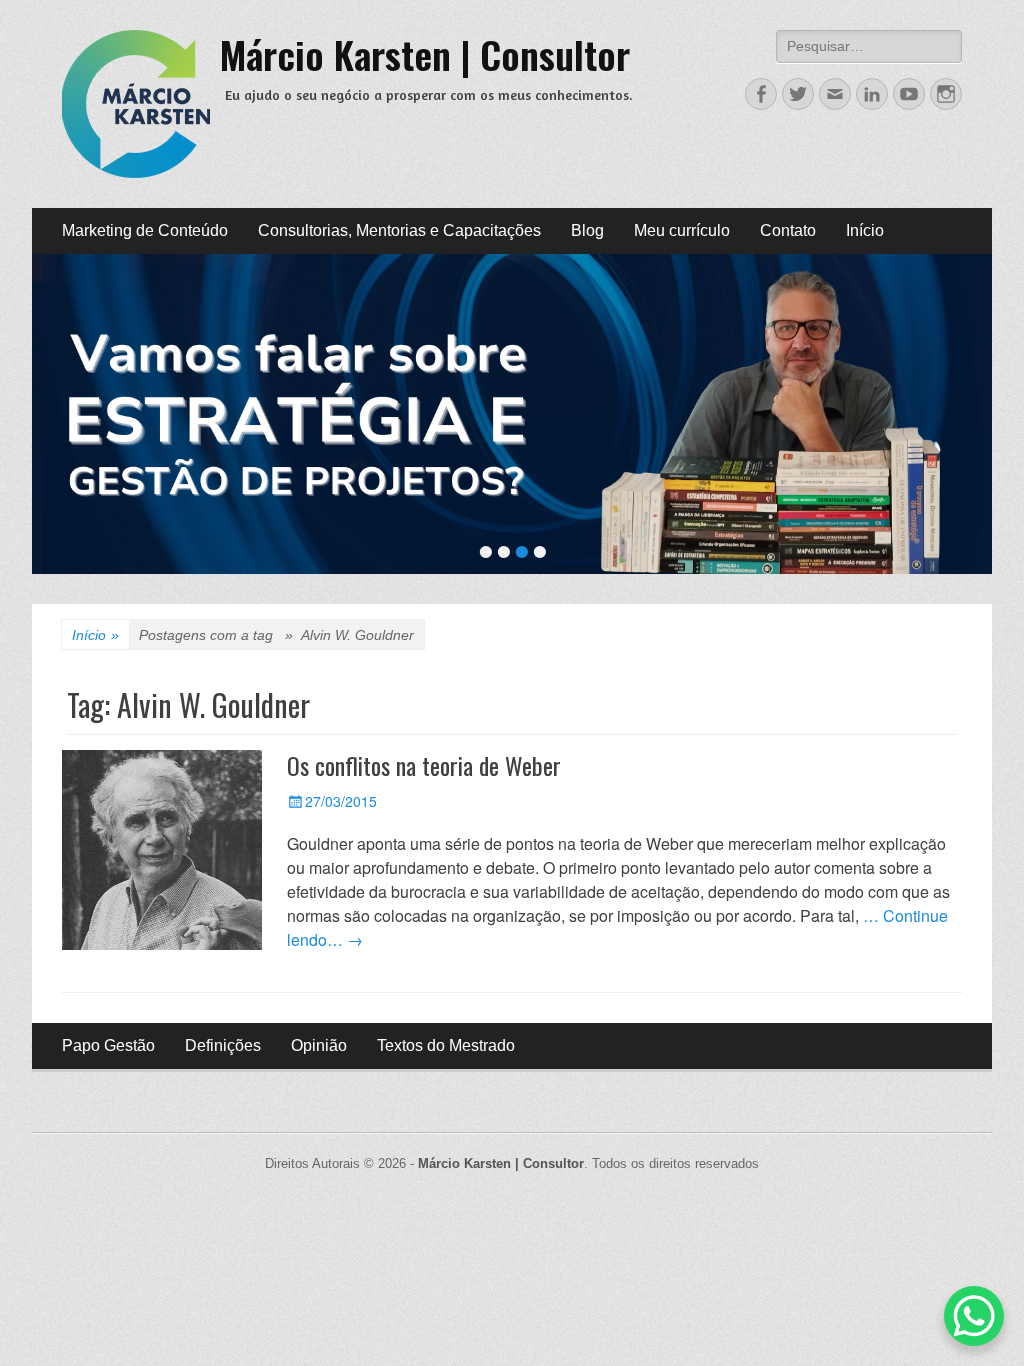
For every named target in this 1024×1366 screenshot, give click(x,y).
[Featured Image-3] (512, 414)
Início (865, 230)
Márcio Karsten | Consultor (425, 54)
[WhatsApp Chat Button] (974, 1316)
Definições (223, 1045)
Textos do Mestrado (446, 1045)
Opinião (319, 1045)
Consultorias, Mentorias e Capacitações (399, 230)
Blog (587, 230)
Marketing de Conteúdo (145, 230)
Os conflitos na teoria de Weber (424, 765)
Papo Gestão (108, 1045)
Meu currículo (682, 230)
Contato (788, 230)
